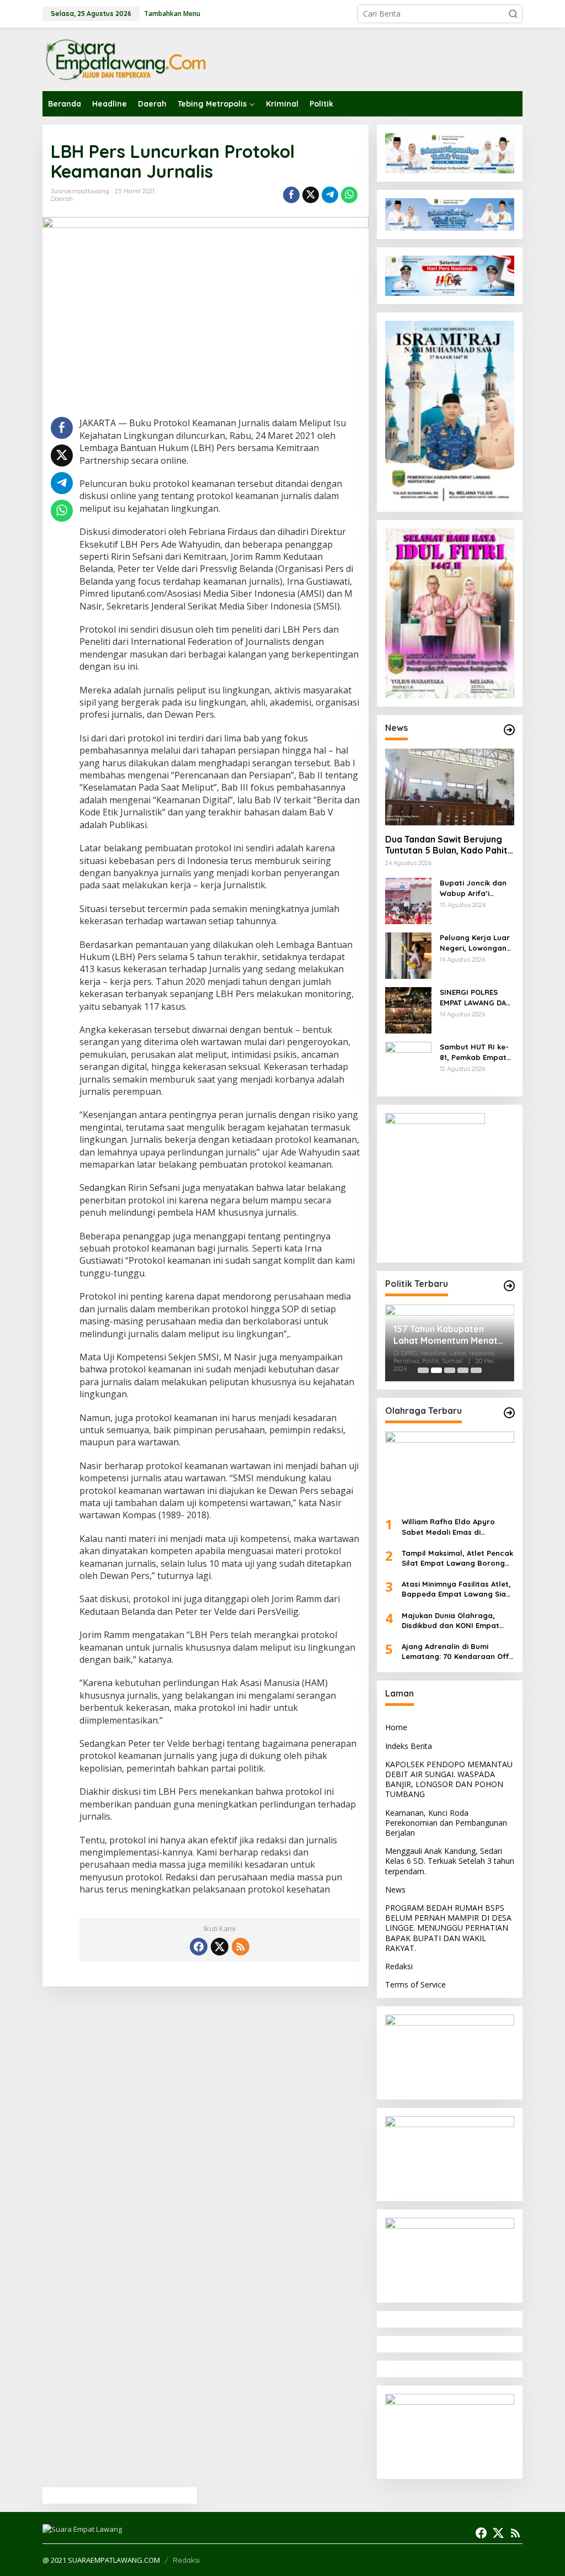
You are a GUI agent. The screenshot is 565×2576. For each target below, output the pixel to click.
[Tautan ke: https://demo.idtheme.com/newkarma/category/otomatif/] (509, 730)
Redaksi (399, 1966)
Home (396, 1727)
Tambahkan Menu (172, 14)
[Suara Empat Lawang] (125, 59)
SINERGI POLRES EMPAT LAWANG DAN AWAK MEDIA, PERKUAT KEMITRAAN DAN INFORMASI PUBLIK (476, 997)
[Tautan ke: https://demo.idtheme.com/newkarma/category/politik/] (509, 1286)
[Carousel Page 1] (423, 1370)
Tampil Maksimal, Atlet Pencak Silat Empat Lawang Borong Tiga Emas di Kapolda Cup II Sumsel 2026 (457, 1558)
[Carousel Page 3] (450, 1370)
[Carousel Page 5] (476, 1370)
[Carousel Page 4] (463, 1370)
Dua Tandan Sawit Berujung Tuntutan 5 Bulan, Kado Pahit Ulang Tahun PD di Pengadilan (448, 845)
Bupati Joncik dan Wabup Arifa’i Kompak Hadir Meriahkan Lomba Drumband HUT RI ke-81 (473, 888)
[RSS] (241, 1947)
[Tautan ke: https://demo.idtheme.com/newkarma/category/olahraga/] (509, 1413)
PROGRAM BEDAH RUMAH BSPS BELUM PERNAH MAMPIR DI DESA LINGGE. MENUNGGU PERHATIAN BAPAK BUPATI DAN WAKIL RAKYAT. (448, 1928)
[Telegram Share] (330, 195)
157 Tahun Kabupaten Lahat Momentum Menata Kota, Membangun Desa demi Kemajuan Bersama (448, 1335)
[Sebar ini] (291, 195)
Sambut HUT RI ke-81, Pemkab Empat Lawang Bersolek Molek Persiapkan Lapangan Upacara (476, 1052)
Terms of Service (415, 1984)
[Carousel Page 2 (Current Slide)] (436, 1370)
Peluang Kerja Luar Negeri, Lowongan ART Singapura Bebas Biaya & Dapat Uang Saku (475, 943)
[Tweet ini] (311, 195)
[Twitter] (220, 1947)
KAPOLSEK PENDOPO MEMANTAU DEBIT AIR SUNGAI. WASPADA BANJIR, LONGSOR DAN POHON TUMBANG (449, 1779)
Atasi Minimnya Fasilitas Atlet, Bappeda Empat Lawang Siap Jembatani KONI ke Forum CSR (458, 1589)
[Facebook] (199, 1947)
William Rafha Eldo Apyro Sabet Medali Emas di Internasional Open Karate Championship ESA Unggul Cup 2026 (457, 1527)
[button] (513, 14)
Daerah (62, 199)
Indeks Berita (409, 1746)
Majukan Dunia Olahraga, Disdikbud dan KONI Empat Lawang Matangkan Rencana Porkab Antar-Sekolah (455, 1621)
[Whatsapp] (349, 195)
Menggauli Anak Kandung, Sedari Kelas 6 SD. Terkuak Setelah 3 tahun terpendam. (450, 1861)
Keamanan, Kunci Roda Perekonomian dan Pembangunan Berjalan (446, 1823)
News (395, 1889)
